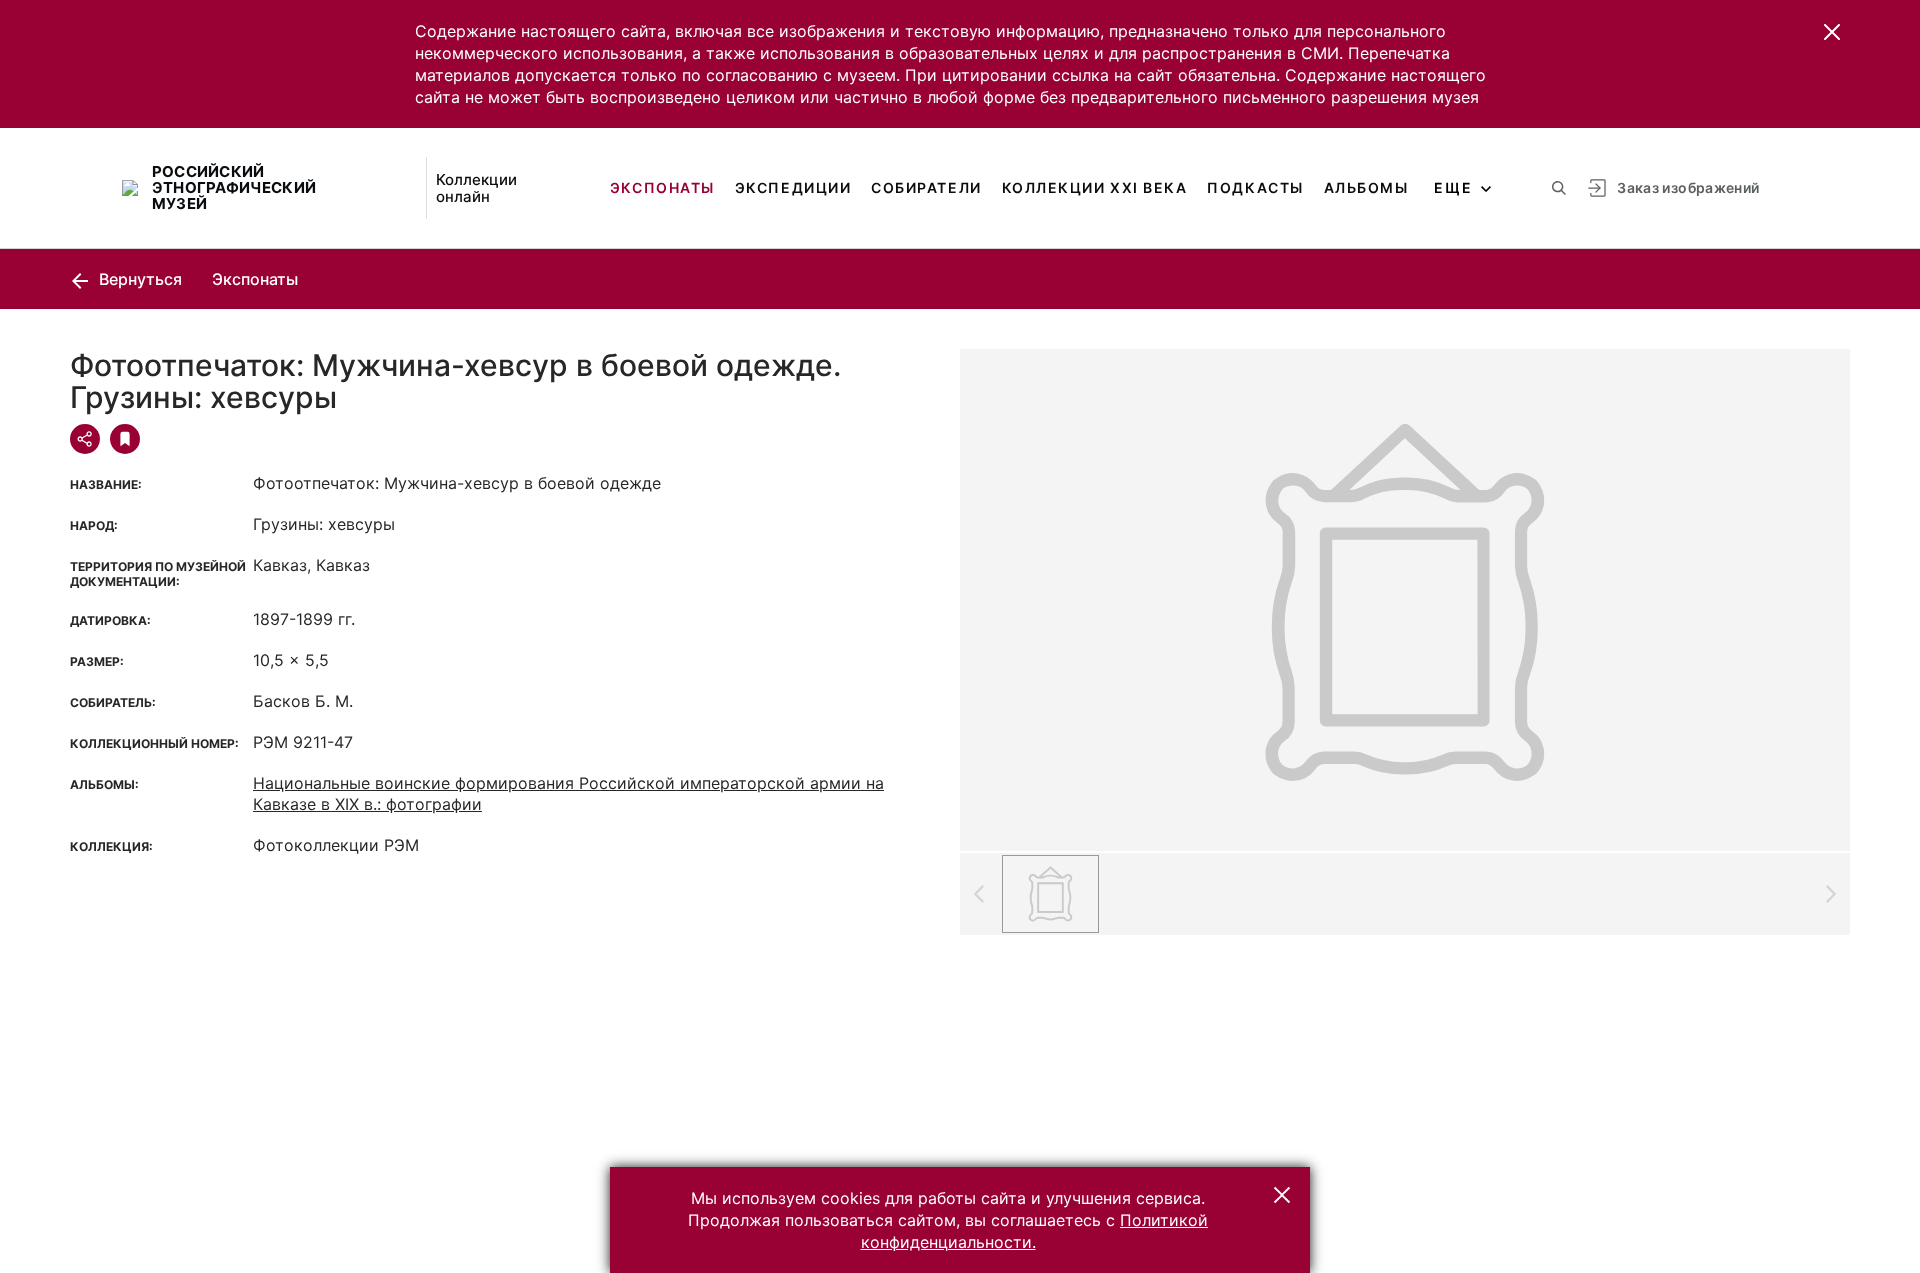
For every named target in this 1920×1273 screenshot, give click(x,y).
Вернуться (138, 279)
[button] (1832, 32)
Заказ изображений (1688, 187)
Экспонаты (662, 187)
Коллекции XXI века (1095, 187)
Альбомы (1366, 187)
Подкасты (1255, 187)
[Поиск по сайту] (1559, 188)
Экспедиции (793, 187)
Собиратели (926, 187)
